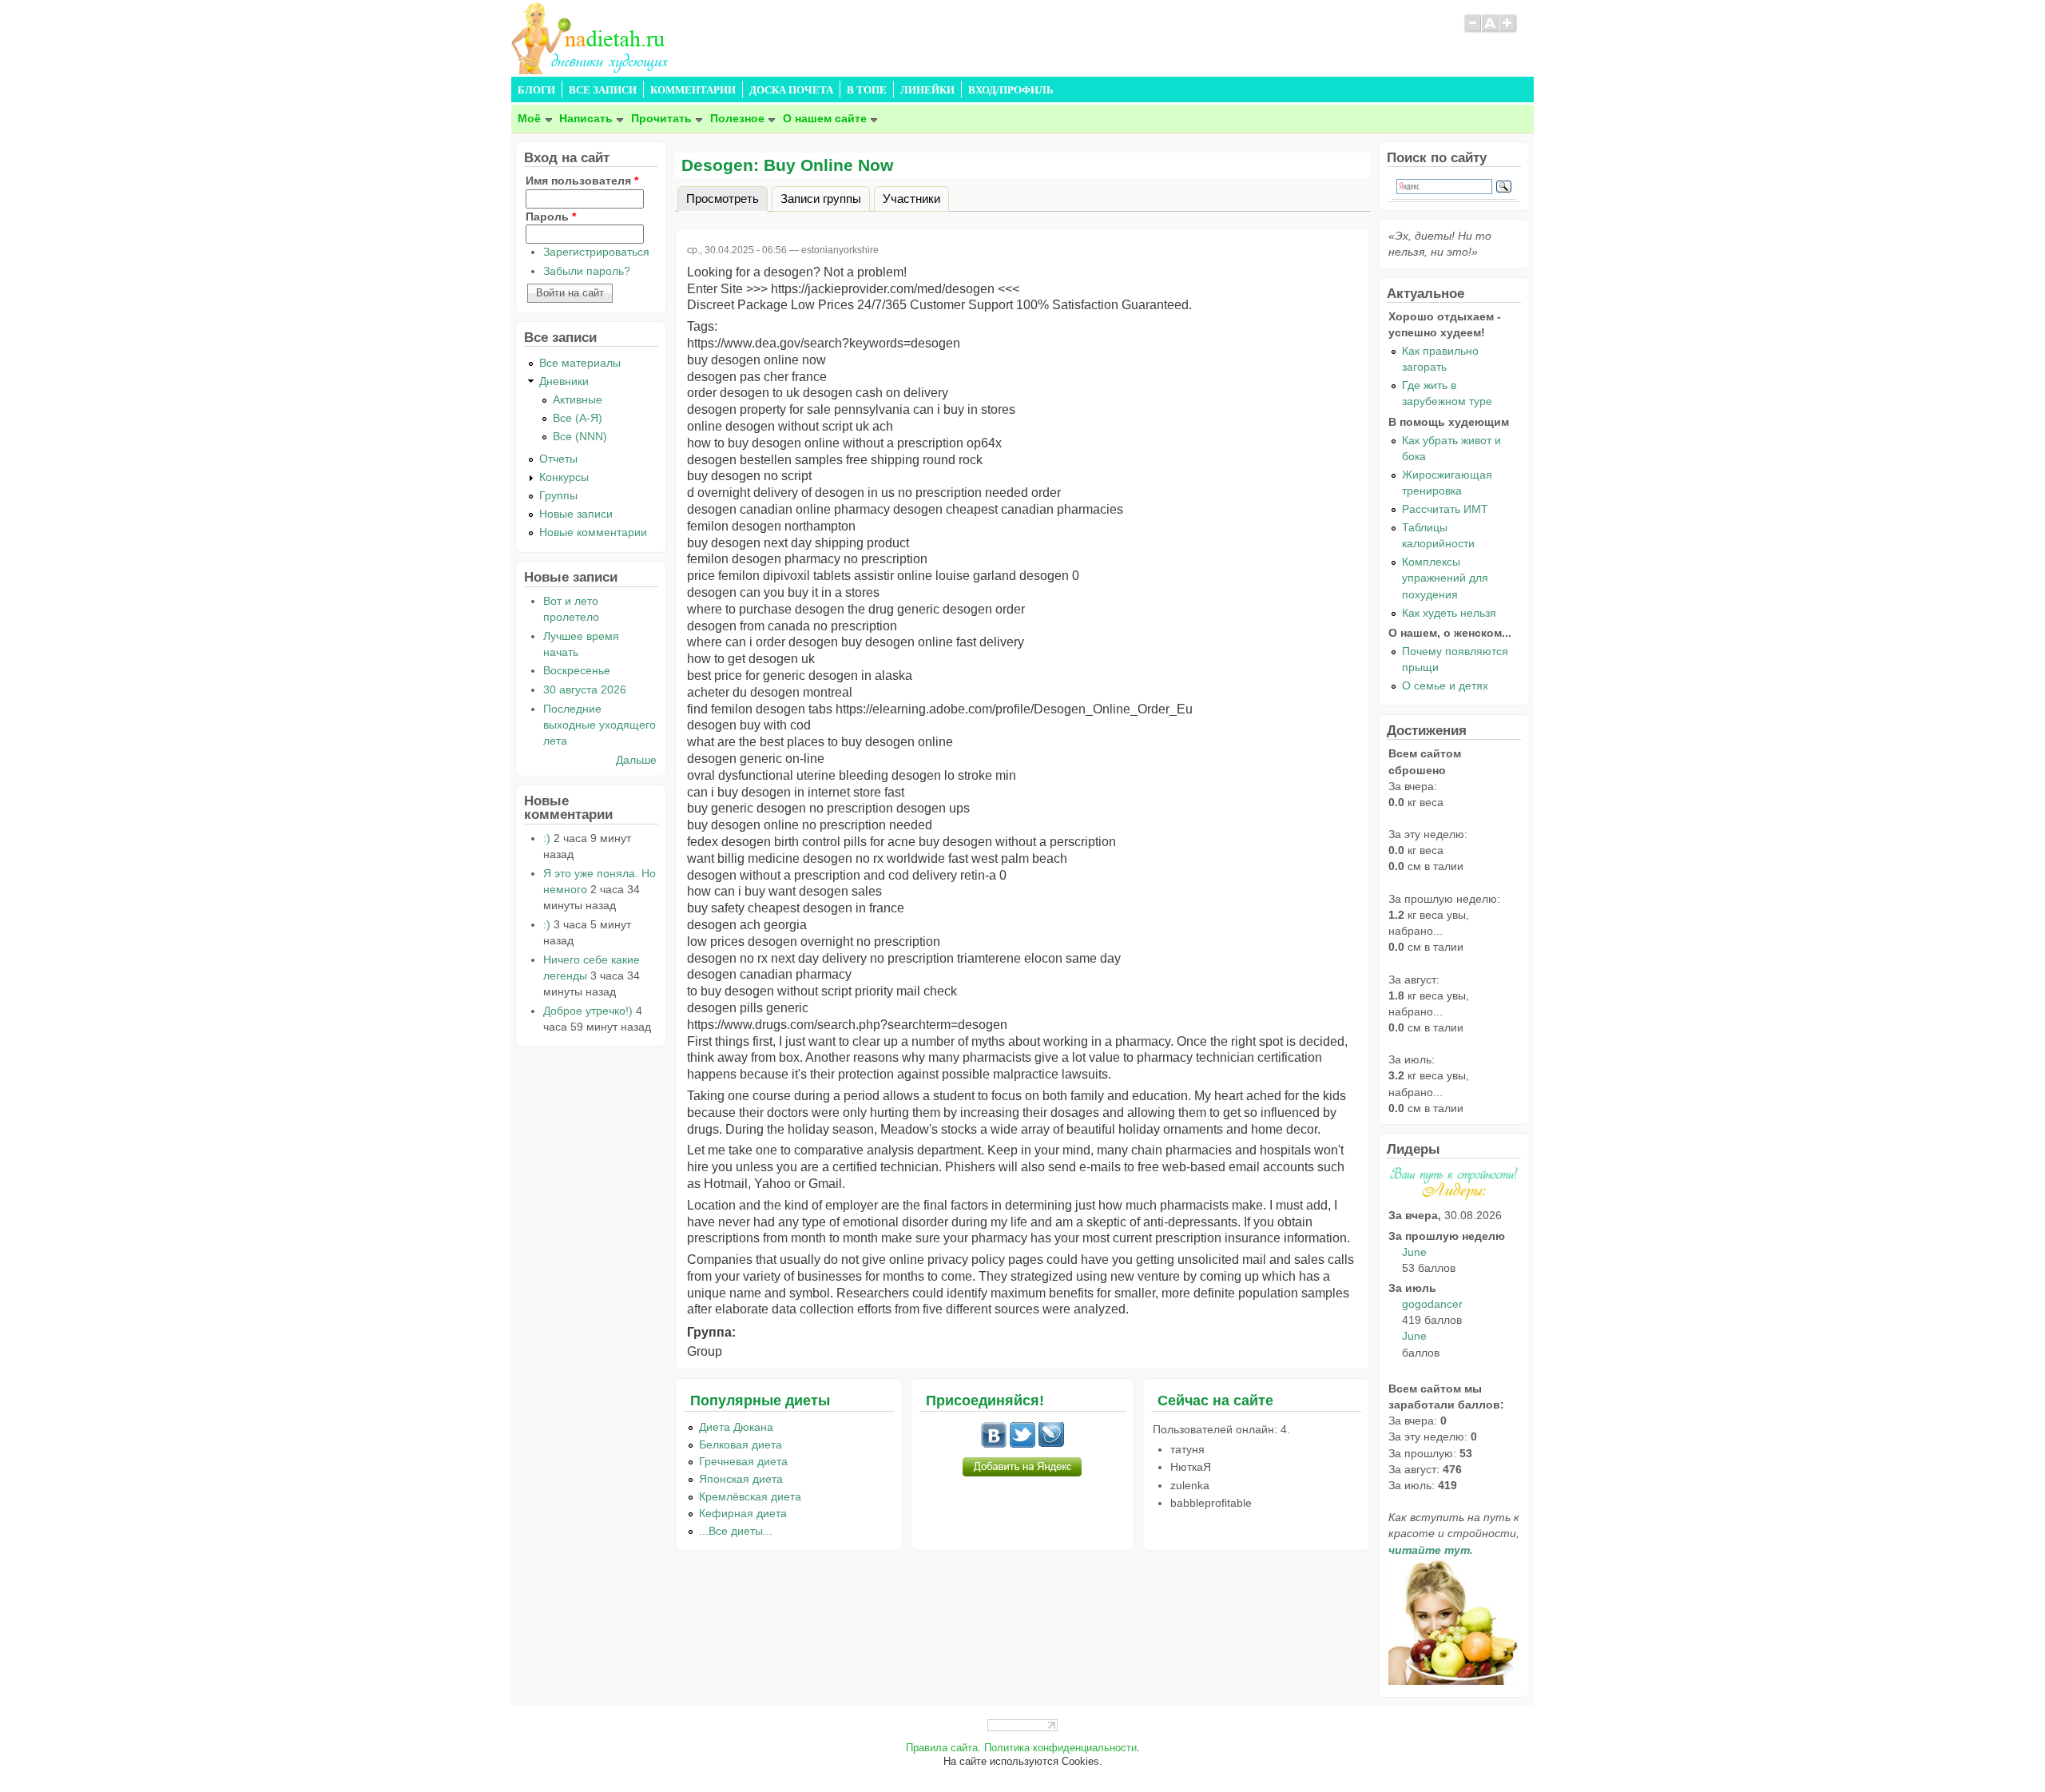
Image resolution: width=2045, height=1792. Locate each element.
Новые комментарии (593, 532)
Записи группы (821, 198)
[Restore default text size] (1490, 30)
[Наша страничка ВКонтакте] (994, 1444)
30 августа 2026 (585, 689)
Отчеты (558, 459)
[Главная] (591, 70)
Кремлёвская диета (750, 1496)
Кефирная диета (743, 1513)
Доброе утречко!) (588, 1011)
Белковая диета (741, 1444)
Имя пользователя (582, 181)
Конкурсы (564, 477)
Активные (578, 399)
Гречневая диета (743, 1461)
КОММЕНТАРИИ (693, 90)
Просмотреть (727, 198)
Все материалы (580, 363)
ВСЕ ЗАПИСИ (603, 90)
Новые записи (576, 514)
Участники (911, 198)
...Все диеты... (736, 1531)
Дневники (564, 381)
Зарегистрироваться (596, 252)
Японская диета (741, 1479)
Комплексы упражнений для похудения (1445, 578)
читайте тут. (1431, 1550)
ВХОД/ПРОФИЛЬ (1011, 90)
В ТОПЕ (867, 90)
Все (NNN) (580, 436)
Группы (558, 495)
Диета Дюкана (736, 1427)
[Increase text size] (1509, 30)
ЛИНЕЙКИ (927, 90)
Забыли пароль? (587, 271)
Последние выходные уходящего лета (600, 725)
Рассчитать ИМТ (1445, 509)
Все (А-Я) (578, 418)
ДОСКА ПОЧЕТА (791, 90)
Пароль (551, 217)
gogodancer (1432, 1304)
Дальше (636, 760)
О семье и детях (1445, 685)
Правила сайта (942, 1748)
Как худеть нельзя (1449, 613)
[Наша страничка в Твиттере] (1022, 1444)
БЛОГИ (536, 90)
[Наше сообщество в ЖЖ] (1051, 1444)
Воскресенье (577, 670)
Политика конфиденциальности (1060, 1748)
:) (547, 838)
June (1414, 1252)
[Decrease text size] (1472, 30)
